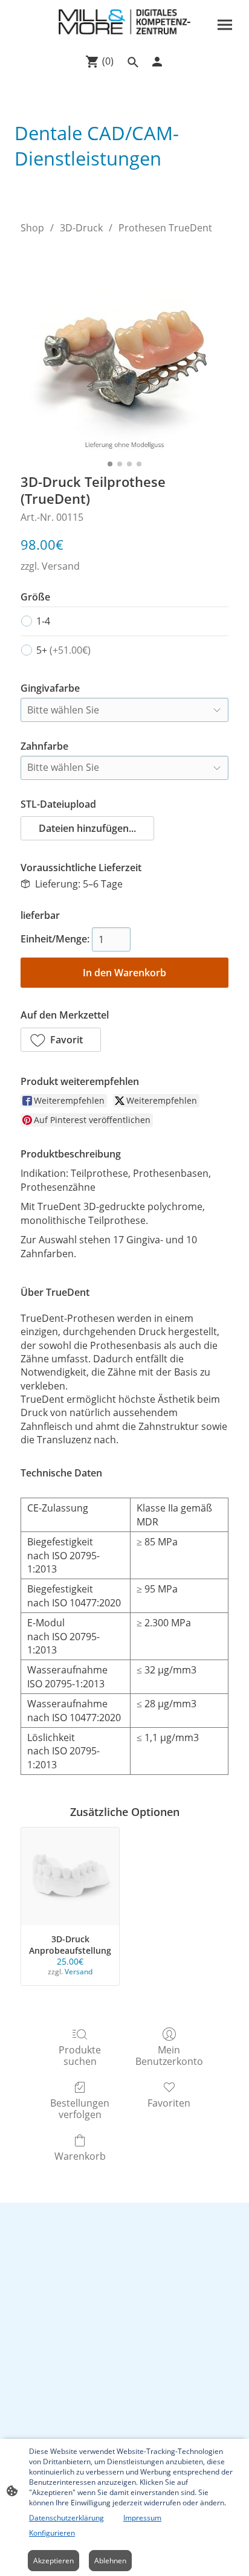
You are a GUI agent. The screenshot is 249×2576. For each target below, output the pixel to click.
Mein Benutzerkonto (169, 2055)
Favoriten (169, 2103)
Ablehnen (110, 2561)
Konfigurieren (52, 2533)
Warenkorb (80, 2156)
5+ (63, 650)
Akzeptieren (53, 2561)
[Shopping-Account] (157, 62)
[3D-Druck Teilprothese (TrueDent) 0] (124, 351)
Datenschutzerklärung (66, 2518)
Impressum (142, 2518)
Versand (61, 566)
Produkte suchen (80, 2055)
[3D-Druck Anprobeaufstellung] (70, 1876)
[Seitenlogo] (124, 22)
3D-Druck (81, 228)
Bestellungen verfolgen (80, 2108)
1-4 (43, 621)
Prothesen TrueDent (165, 228)
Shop (32, 228)
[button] (87, 828)
